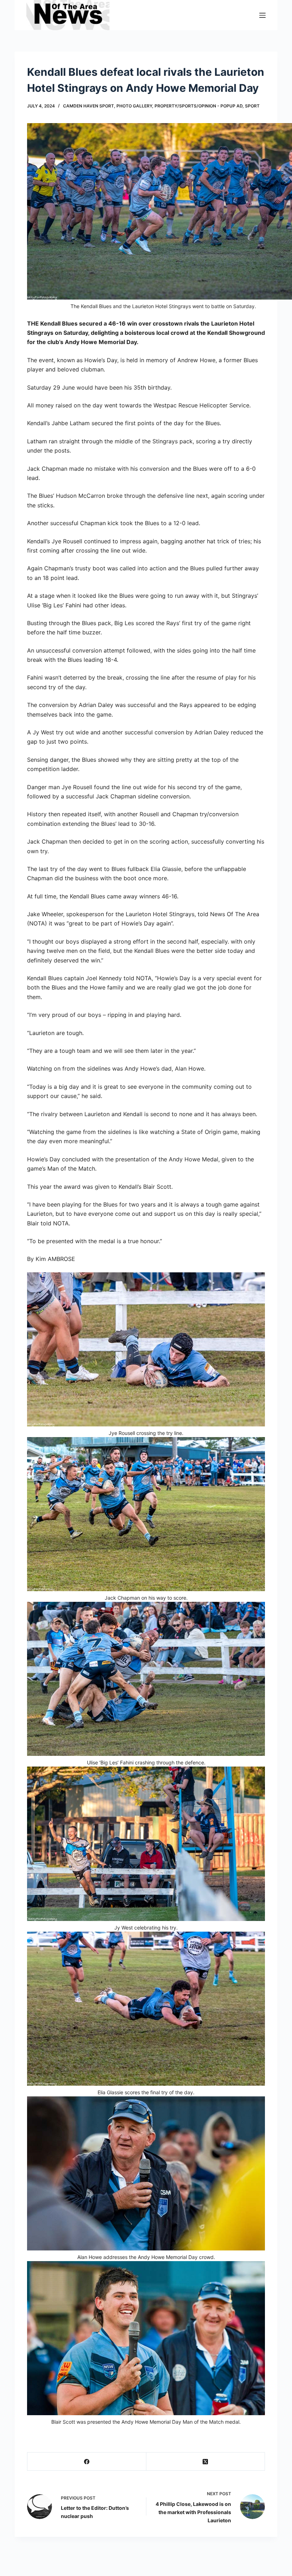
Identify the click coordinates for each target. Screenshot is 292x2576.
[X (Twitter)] (206, 2462)
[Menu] (262, 15)
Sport (252, 106)
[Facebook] (87, 2462)
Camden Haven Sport (88, 106)
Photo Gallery (134, 106)
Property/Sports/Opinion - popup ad (199, 106)
